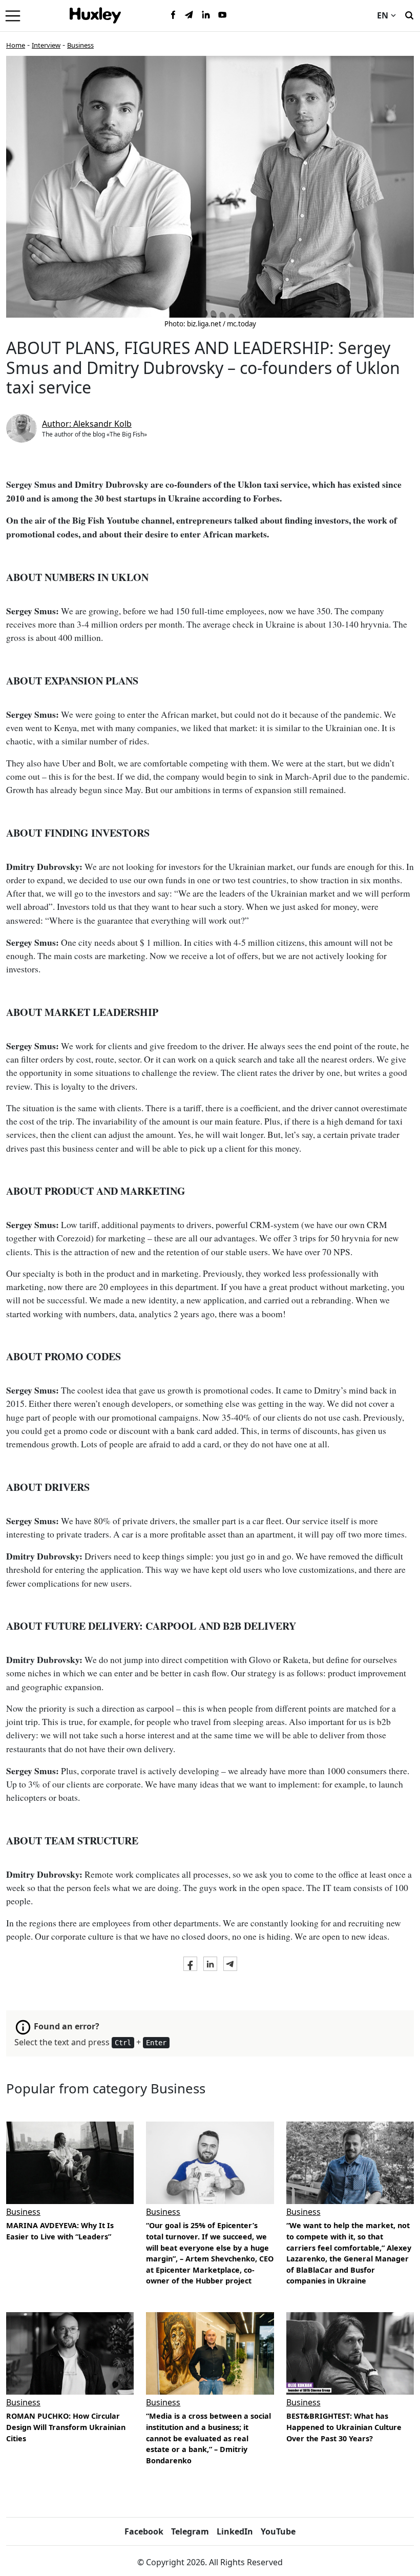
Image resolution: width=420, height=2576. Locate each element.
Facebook (144, 2531)
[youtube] (222, 15)
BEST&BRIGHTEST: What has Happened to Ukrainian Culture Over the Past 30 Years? (344, 2427)
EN (383, 15)
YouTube (278, 2531)
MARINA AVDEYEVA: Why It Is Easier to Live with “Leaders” (60, 2231)
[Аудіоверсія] (70, 2353)
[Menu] (13, 15)
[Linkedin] (206, 15)
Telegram (190, 2531)
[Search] (409, 14)
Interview (46, 45)
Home (16, 45)
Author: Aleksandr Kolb (87, 424)
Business (80, 45)
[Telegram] (190, 15)
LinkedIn (235, 2531)
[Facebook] (173, 15)
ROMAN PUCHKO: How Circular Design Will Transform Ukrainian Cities (66, 2427)
